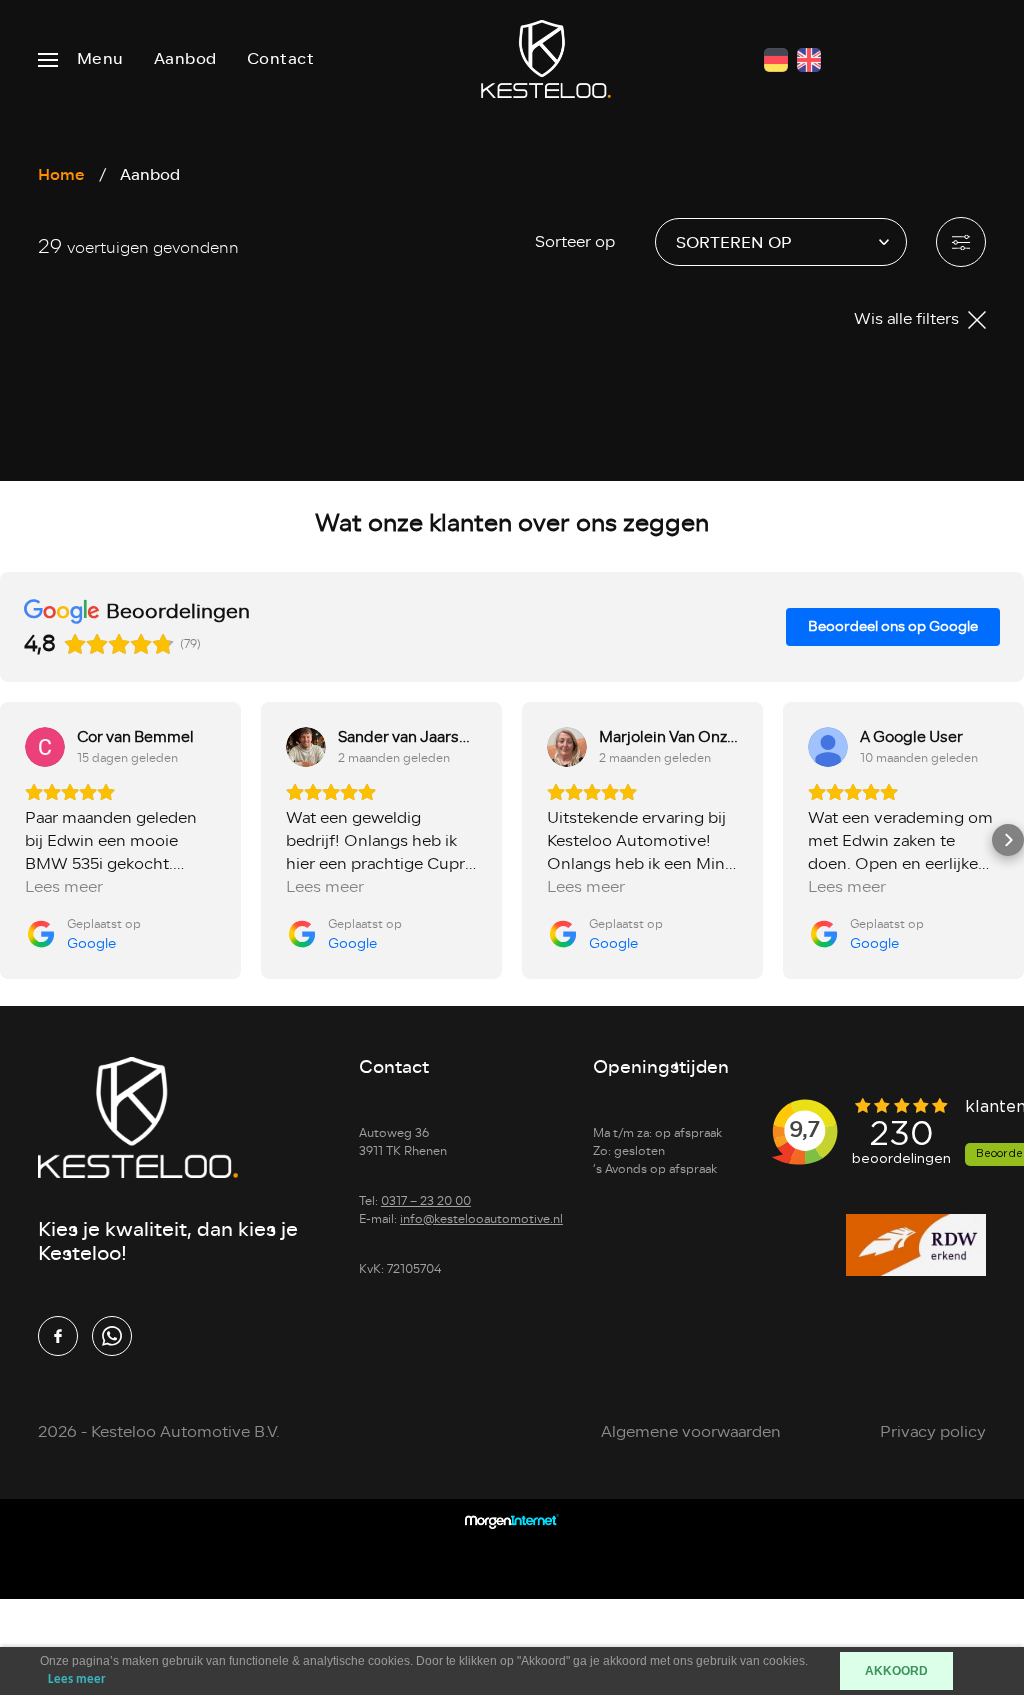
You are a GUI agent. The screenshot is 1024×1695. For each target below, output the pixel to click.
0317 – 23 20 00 (426, 1201)
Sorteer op (575, 242)
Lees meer (77, 1679)
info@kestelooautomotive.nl (481, 1219)
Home (61, 174)
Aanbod (185, 59)
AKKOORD (896, 1671)
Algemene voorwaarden (691, 1432)
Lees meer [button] (64, 887)
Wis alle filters (908, 319)
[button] (16, 840)
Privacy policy (933, 1432)
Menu (100, 59)
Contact (281, 59)
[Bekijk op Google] (45, 747)
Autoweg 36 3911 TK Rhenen (403, 1142)
